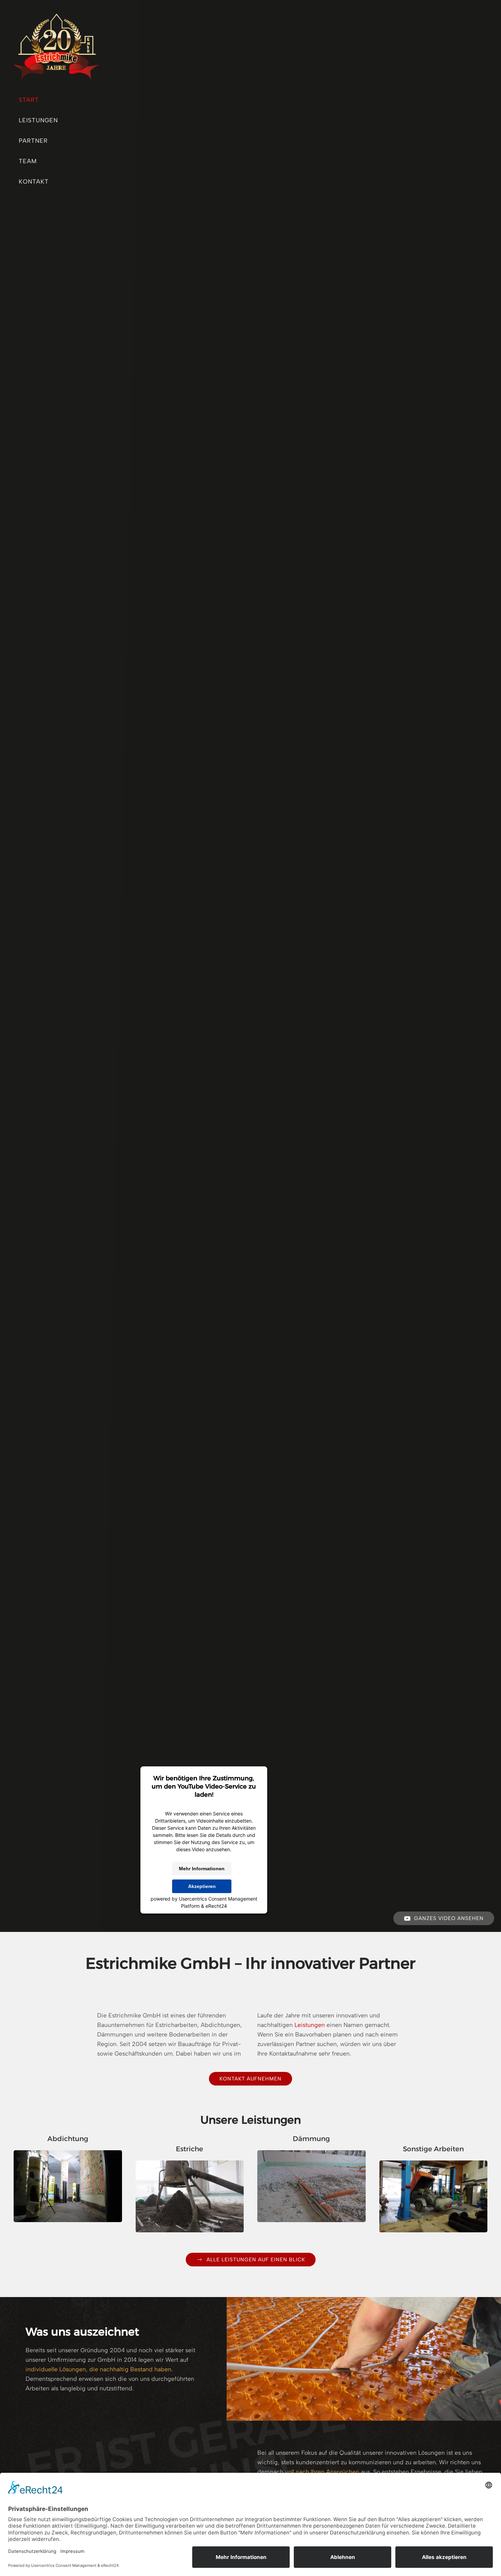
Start (29, 100)
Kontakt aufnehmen (250, 2079)
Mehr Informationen (202, 1869)
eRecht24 (216, 1906)
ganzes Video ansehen (449, 1918)
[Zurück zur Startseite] (56, 43)
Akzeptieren (202, 1886)
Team (28, 161)
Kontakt (34, 181)
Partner (33, 140)
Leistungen (38, 120)
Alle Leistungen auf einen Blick (256, 2260)
